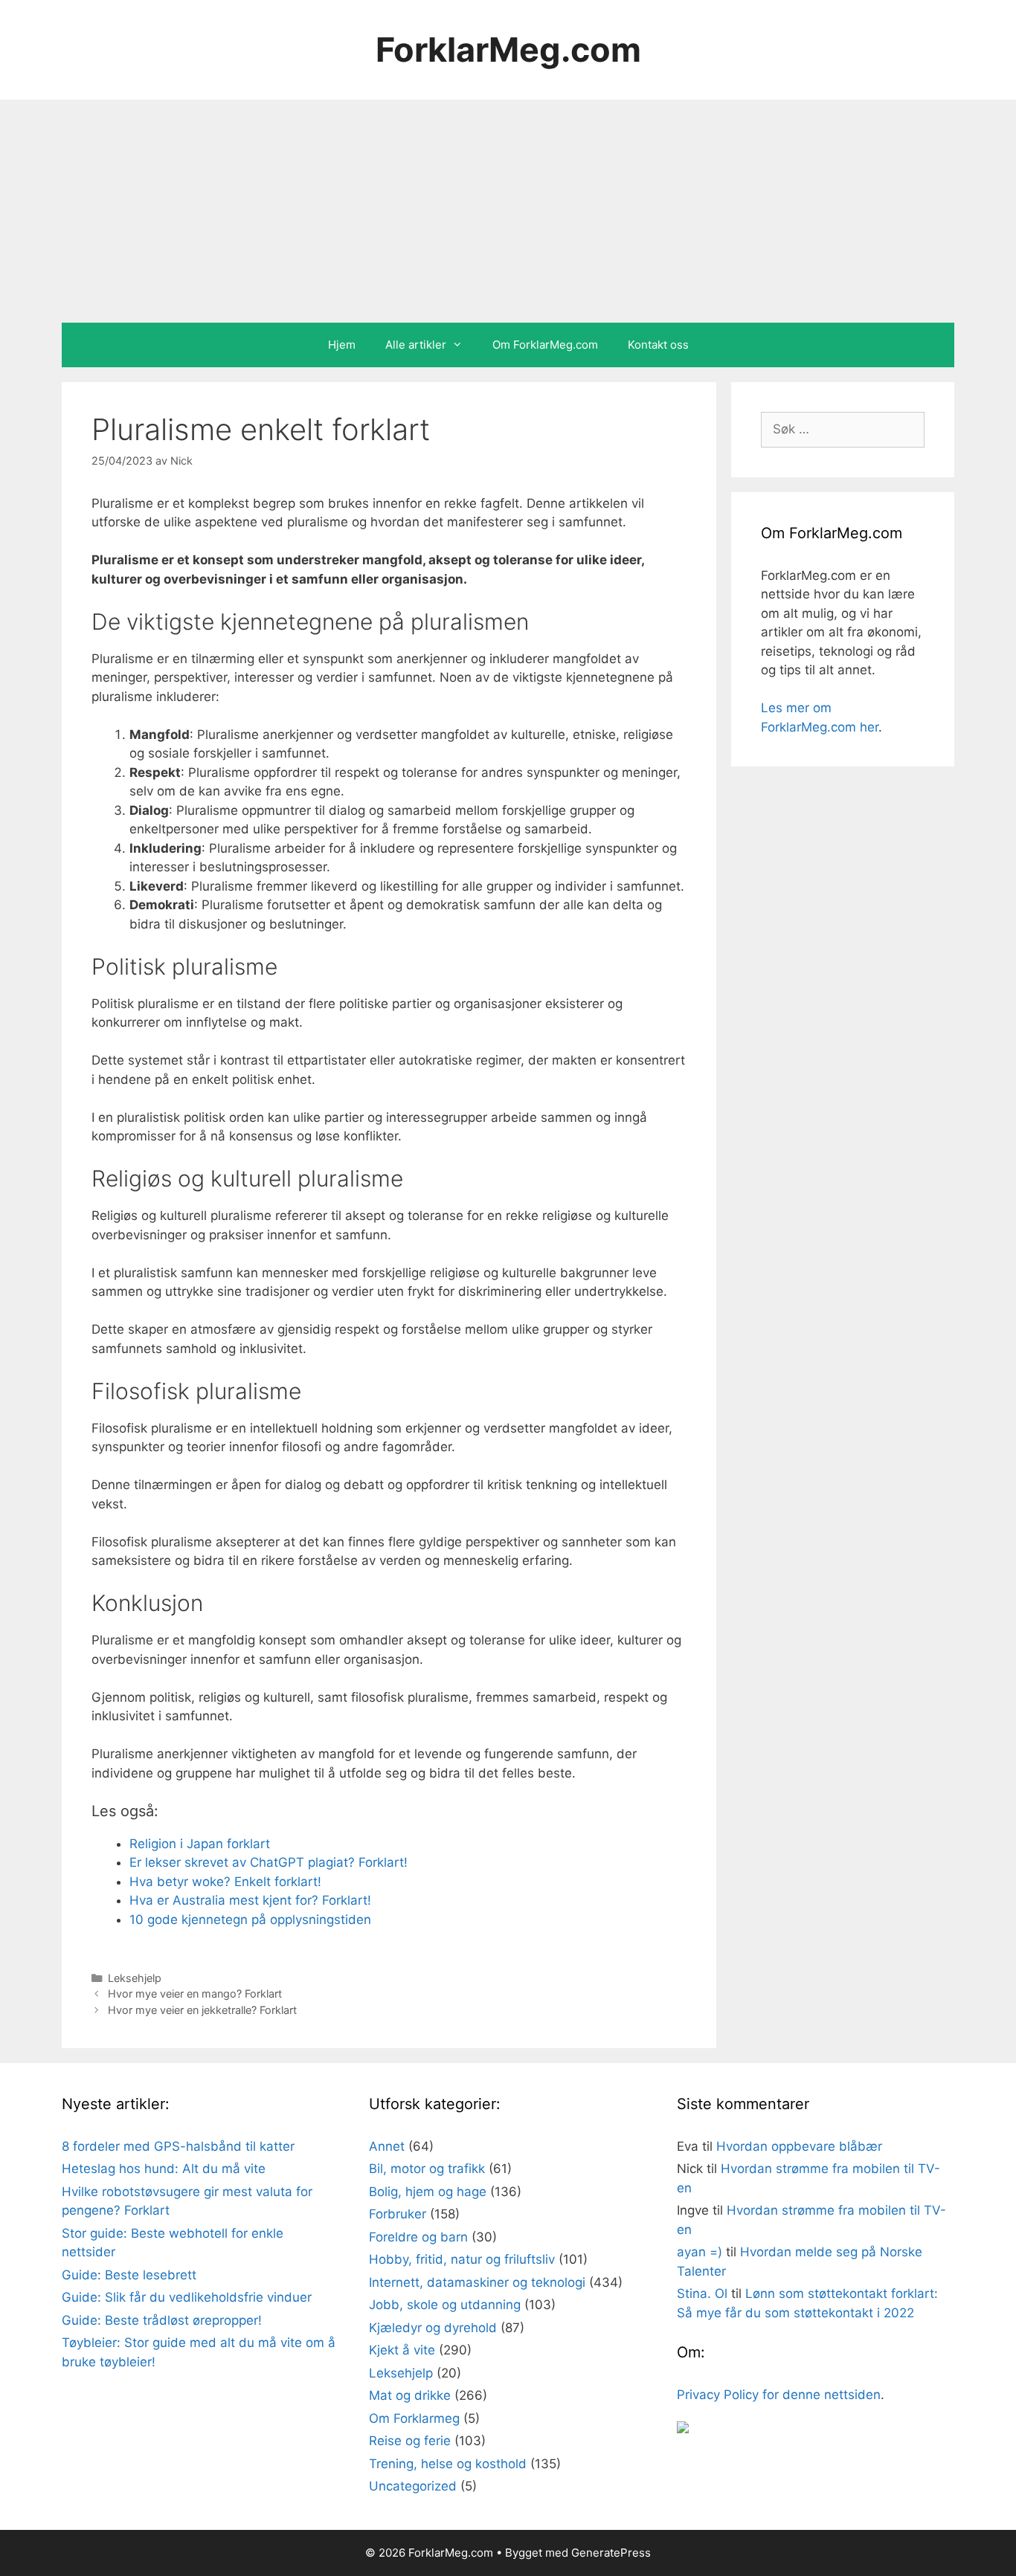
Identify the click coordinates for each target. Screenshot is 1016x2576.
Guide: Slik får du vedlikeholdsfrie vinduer (187, 2297)
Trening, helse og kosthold (448, 2464)
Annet (387, 2146)
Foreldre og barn (418, 2237)
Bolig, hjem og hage (428, 2192)
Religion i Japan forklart (200, 1844)
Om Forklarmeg (414, 2418)
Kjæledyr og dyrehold (433, 2328)
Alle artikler (416, 345)
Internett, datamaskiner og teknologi (477, 2282)
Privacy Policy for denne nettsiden (779, 2395)
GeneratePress (611, 2553)
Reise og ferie (410, 2441)
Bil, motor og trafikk (427, 2169)
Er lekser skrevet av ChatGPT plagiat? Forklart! (269, 1862)
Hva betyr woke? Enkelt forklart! (225, 1882)
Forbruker (398, 2214)
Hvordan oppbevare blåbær (799, 2146)
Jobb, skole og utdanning (445, 2305)
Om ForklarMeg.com (545, 345)
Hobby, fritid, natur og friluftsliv (462, 2259)
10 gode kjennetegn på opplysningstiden (250, 1920)
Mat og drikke (410, 2395)
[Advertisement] (508, 211)
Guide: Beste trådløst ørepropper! (162, 2320)
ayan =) (700, 2252)
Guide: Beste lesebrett (129, 2275)
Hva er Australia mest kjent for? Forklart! (250, 1900)
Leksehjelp (135, 1978)
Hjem (342, 345)
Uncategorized (413, 2486)
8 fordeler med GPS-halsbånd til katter (178, 2146)
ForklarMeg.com (508, 49)
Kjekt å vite (402, 2350)
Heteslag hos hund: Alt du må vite (164, 2169)
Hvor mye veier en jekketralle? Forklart (202, 2010)
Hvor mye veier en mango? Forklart (195, 1994)
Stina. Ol (702, 2293)
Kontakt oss (658, 345)
